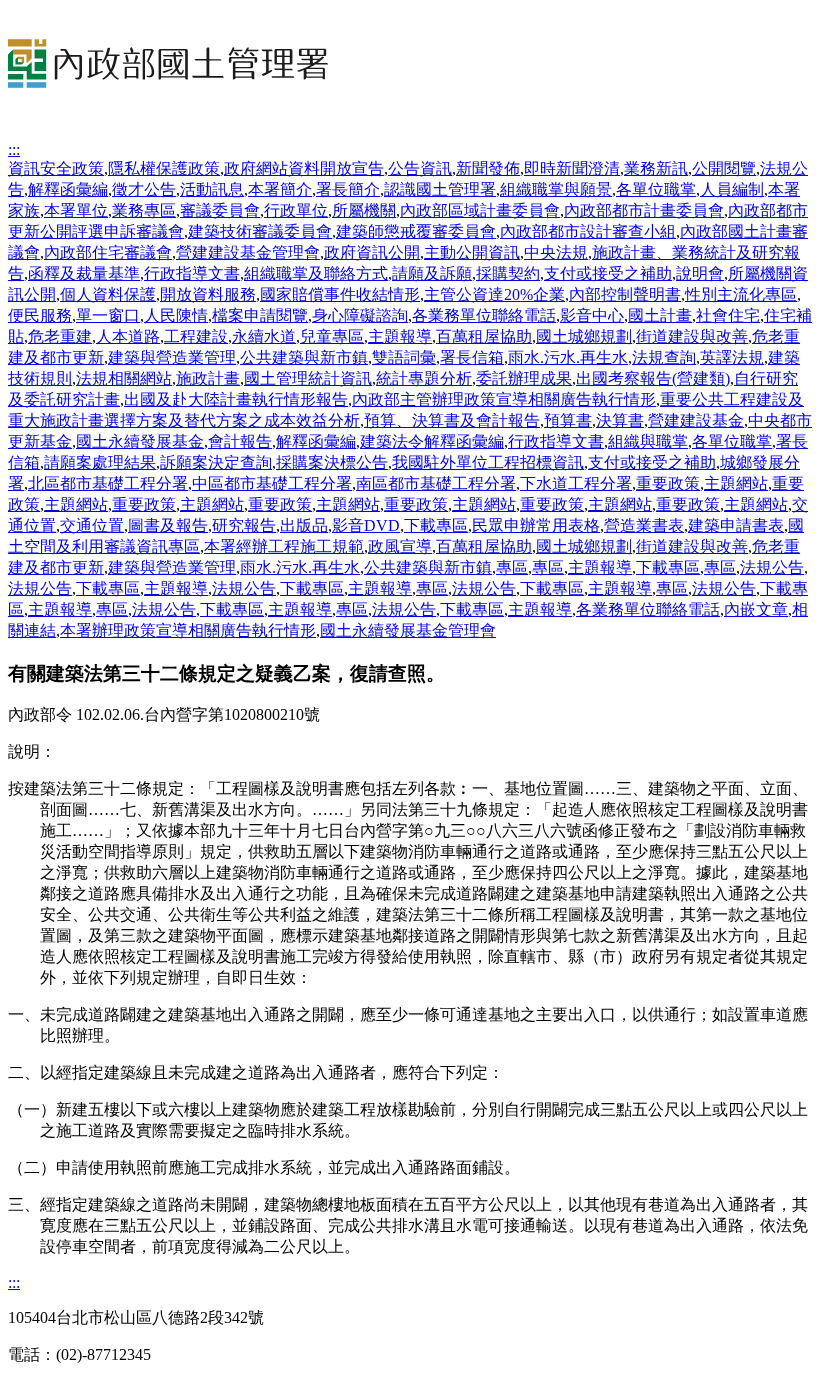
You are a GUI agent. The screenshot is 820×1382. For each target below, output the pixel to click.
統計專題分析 (424, 378)
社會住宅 (728, 315)
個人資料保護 (108, 294)
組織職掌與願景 (556, 189)
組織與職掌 (648, 441)
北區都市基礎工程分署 (108, 483)
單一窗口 (108, 315)
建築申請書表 (736, 525)
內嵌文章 (756, 609)
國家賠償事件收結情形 (340, 294)
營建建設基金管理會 (248, 252)
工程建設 (196, 336)
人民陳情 (176, 315)
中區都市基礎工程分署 (272, 483)
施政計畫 (208, 378)
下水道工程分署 (576, 483)
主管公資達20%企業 (494, 294)
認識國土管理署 (440, 189)
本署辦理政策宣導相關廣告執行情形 (188, 630)
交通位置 (92, 525)
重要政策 (668, 483)
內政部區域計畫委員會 (480, 210)
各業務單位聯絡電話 (484, 315)
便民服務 (40, 315)
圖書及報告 (168, 525)
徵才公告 (144, 189)
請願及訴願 (432, 273)
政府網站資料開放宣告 (304, 168)
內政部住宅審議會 (108, 252)
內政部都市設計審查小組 (588, 231)
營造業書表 (644, 525)
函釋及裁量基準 (84, 273)
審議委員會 (220, 210)
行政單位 (296, 210)
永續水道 (264, 336)
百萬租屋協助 (484, 336)
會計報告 (240, 441)
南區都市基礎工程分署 (436, 483)
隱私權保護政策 (164, 168)
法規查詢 (664, 357)
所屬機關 (364, 210)
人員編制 (732, 189)
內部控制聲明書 (625, 294)
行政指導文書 (192, 273)
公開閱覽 (724, 168)
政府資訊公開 (372, 252)
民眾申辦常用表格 (536, 525)
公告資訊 (420, 168)
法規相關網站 (124, 378)
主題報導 (400, 336)
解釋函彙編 (68, 189)
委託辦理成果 (524, 378)
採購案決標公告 (332, 462)
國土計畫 (660, 315)
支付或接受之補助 (608, 273)
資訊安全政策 (56, 168)
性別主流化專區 (741, 294)
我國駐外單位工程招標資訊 (488, 462)
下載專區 (436, 525)
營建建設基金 (696, 420)
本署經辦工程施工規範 (284, 546)
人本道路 (128, 336)
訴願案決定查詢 (216, 462)
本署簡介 (280, 189)
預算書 (568, 420)
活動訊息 (212, 189)
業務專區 (144, 210)
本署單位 (76, 210)
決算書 (620, 420)
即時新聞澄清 (572, 168)
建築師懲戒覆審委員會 (416, 231)
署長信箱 (472, 357)
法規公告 (772, 567)
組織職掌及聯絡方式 (316, 273)
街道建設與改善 (692, 336)
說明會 (700, 273)
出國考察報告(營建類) (653, 378)
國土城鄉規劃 (584, 336)
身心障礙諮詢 (360, 315)
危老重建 (60, 336)
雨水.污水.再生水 (568, 357)
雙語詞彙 (404, 357)
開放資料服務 (208, 294)
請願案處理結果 (100, 462)
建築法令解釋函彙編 (432, 441)
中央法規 (556, 252)
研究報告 (244, 525)
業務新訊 (656, 168)
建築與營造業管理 (172, 357)
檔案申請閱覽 (260, 315)
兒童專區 (332, 336)
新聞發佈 (488, 168)
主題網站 (736, 483)
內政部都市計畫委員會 (644, 210)
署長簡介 (348, 189)
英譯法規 (732, 357)
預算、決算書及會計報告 (452, 420)
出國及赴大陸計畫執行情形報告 (236, 399)
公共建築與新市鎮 (304, 357)
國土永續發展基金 (140, 441)
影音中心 (592, 315)
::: (14, 149)
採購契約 (508, 273)
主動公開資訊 (472, 252)
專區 (512, 567)
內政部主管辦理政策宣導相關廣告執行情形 (504, 399)
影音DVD (366, 525)
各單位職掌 (656, 189)
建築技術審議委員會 (260, 231)
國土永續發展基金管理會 (408, 630)
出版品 (304, 525)
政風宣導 (400, 546)
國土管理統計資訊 (308, 378)
